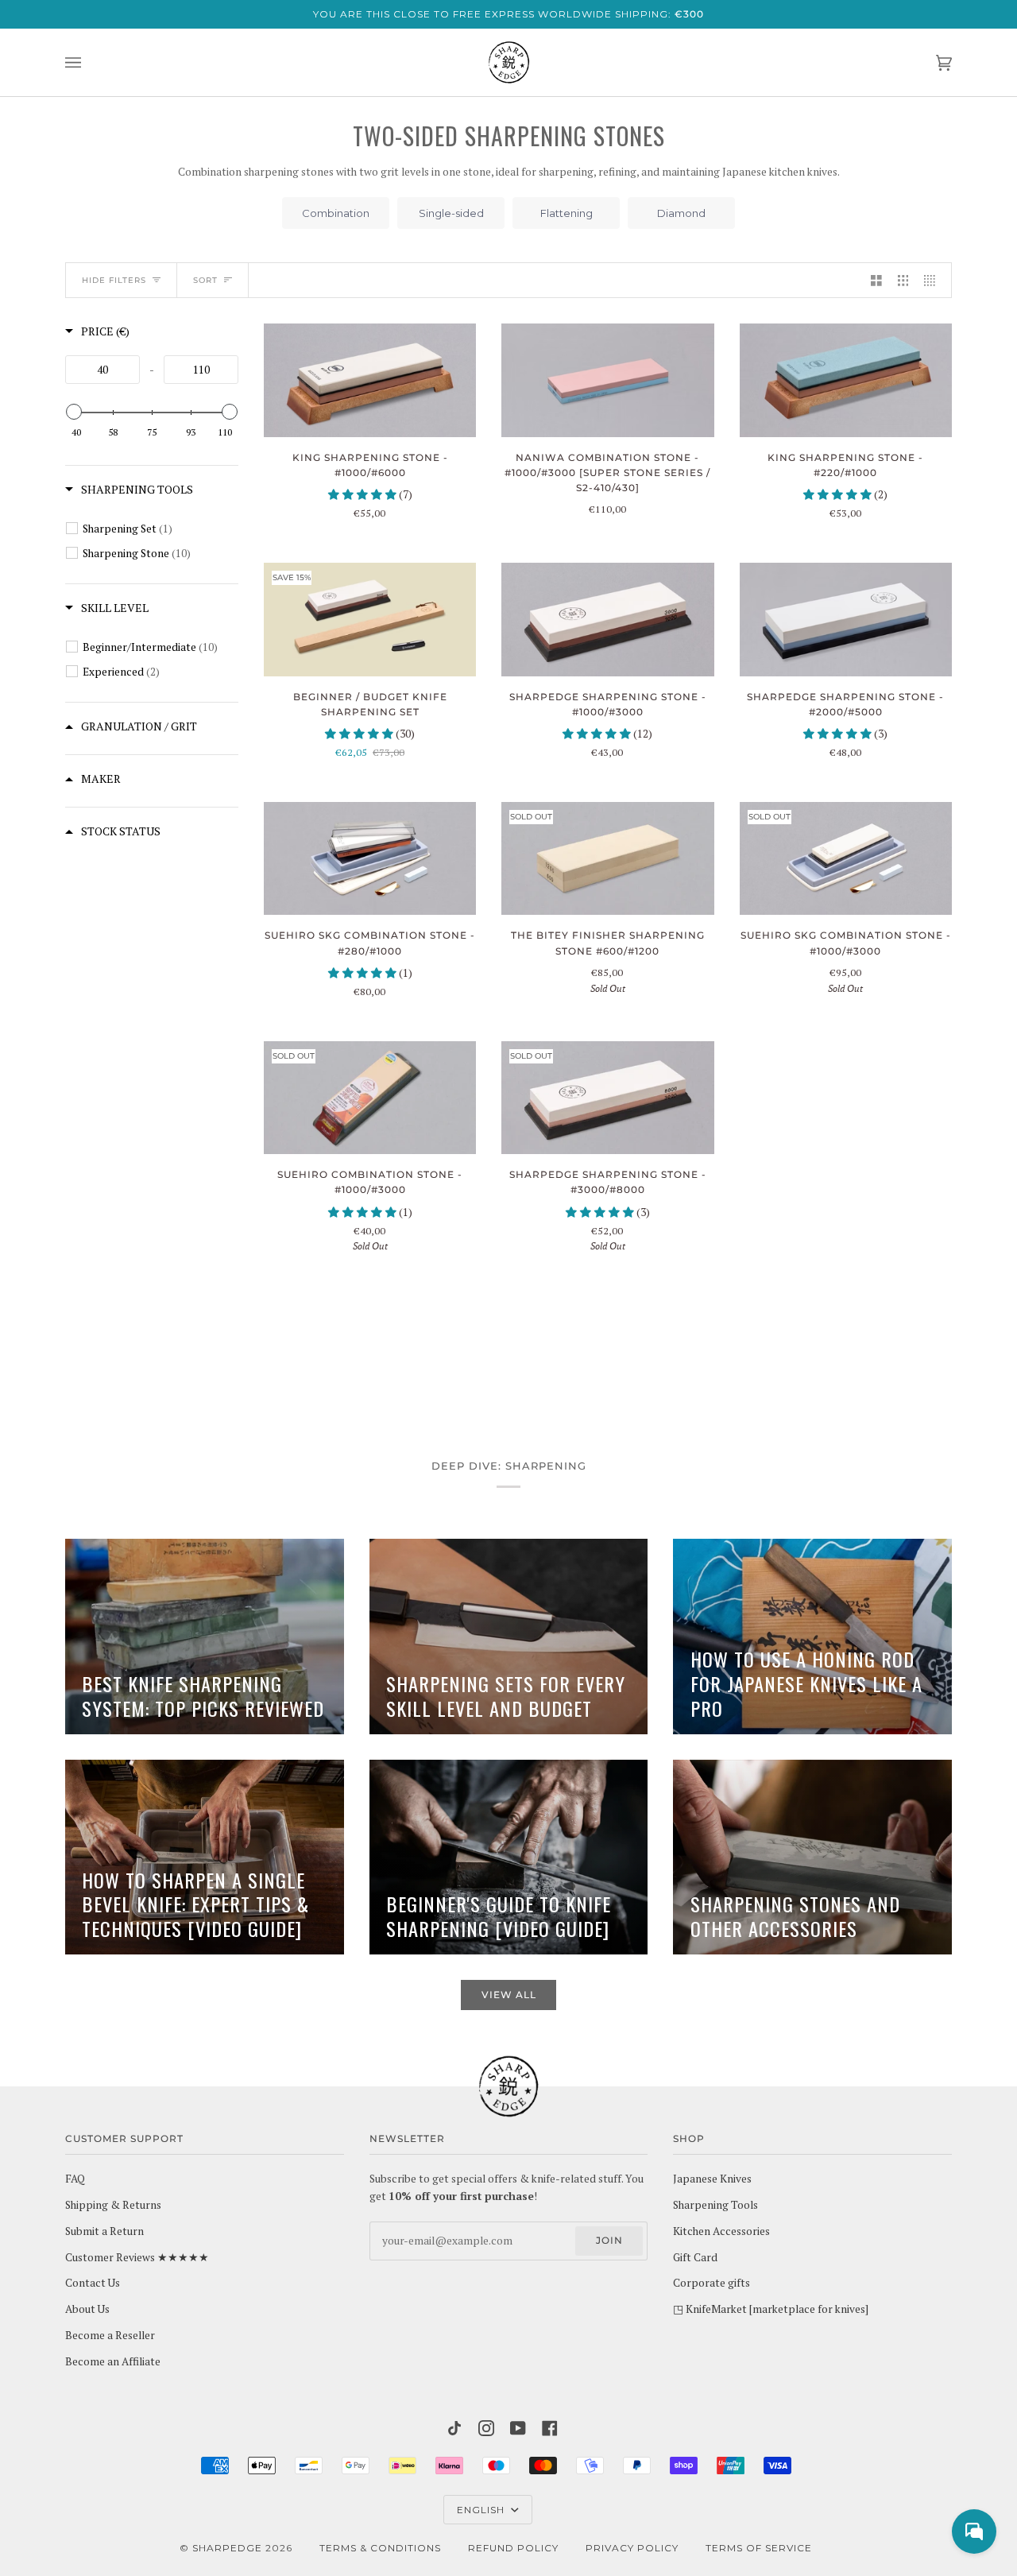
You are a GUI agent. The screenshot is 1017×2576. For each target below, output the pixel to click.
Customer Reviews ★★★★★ (137, 2257)
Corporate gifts (712, 2283)
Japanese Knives (712, 2179)
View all (509, 1995)
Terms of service (759, 2548)
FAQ (75, 2179)
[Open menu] (89, 62)
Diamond (681, 213)
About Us (87, 2309)
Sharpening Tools (715, 2205)
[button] (363, 494)
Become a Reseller (110, 2335)
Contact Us (93, 2283)
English (482, 2510)
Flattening (567, 213)
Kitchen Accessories (721, 2231)
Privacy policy (632, 2548)
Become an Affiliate (113, 2361)
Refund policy (513, 2548)
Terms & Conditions (380, 2548)
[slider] (74, 412)
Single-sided (451, 213)
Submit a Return (104, 2231)
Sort (205, 280)
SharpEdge (227, 2548)
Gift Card (695, 2257)
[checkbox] (155, 529)
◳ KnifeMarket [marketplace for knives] (771, 2309)
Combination (336, 213)
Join (609, 2240)
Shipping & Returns (113, 2205)
